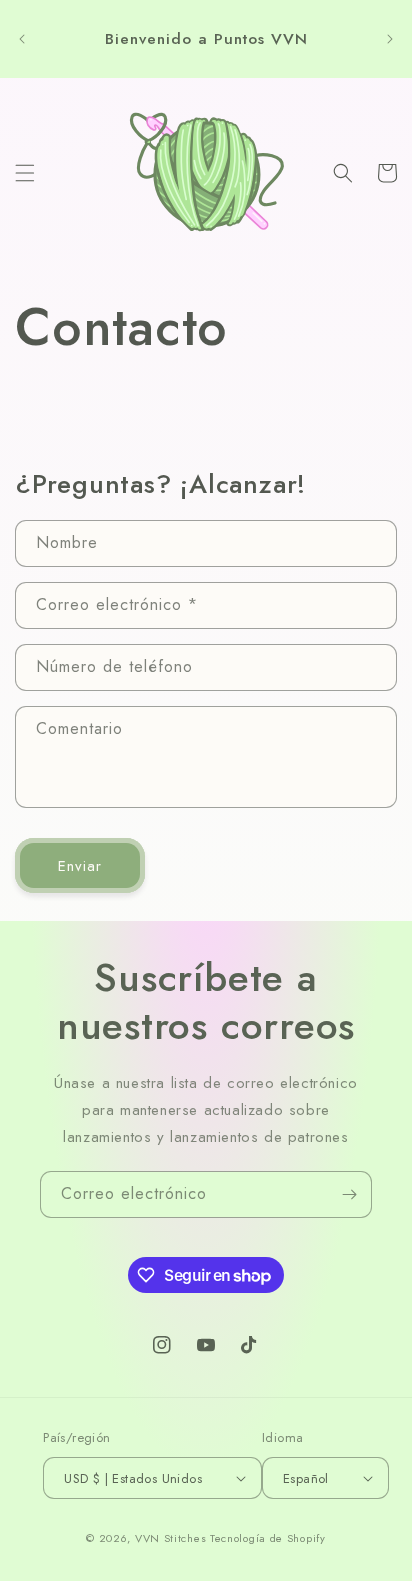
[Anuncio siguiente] (390, 39)
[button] (25, 173)
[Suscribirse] (349, 1194)
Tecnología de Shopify (268, 1538)
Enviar (80, 866)
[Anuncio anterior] (22, 39)
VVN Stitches (170, 1538)
